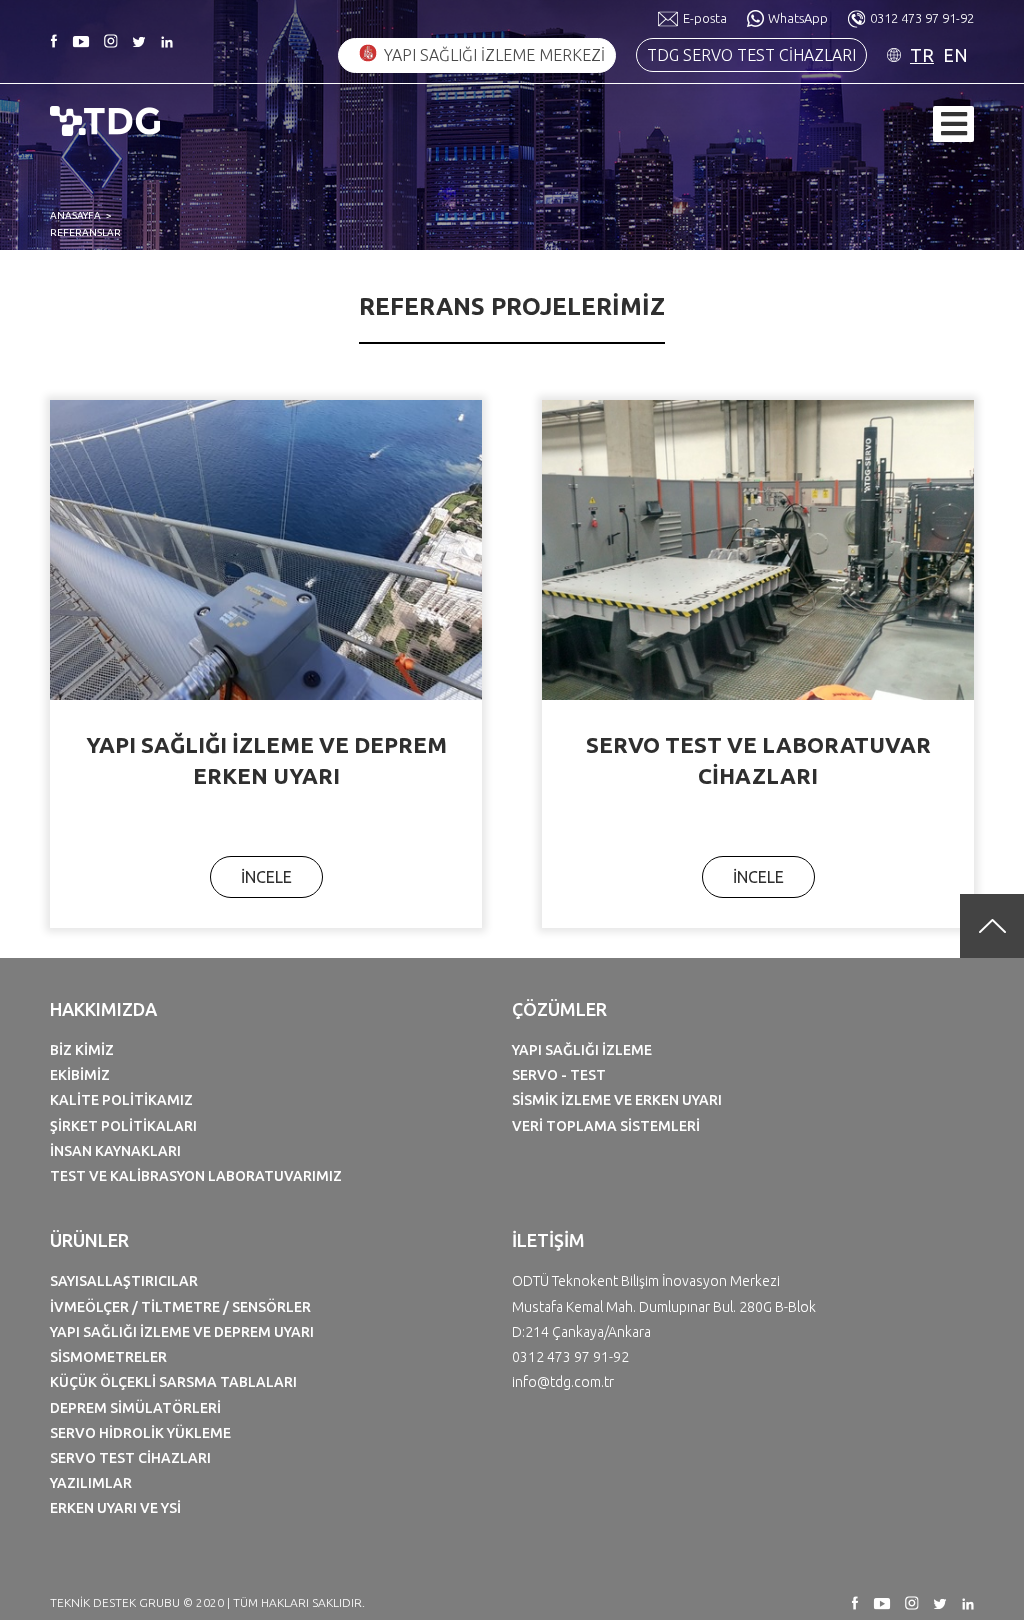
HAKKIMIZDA (103, 1009)
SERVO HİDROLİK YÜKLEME (140, 1433)
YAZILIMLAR (91, 1483)
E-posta (705, 18)
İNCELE (266, 877)
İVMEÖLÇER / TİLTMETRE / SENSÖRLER (180, 1307)
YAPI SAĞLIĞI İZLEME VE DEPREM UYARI (182, 1332)
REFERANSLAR (85, 232)
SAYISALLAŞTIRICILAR (124, 1281)
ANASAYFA (75, 215)
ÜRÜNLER (89, 1240)
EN (955, 55)
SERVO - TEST (559, 1075)
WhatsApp (798, 18)
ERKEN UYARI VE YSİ (115, 1508)
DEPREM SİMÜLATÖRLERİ (135, 1408)
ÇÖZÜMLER (559, 1009)
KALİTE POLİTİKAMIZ (121, 1100)
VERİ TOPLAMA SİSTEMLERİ (606, 1126)
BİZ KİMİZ (82, 1050)
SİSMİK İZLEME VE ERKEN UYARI (617, 1100)
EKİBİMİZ (80, 1075)
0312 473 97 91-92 (922, 18)
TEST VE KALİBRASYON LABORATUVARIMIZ (196, 1176)
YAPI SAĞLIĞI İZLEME (582, 1050)
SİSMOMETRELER (108, 1357)
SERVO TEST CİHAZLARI (130, 1458)
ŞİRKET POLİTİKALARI (123, 1126)
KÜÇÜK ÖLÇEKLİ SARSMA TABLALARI (173, 1382)
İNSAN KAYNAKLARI (115, 1151)
